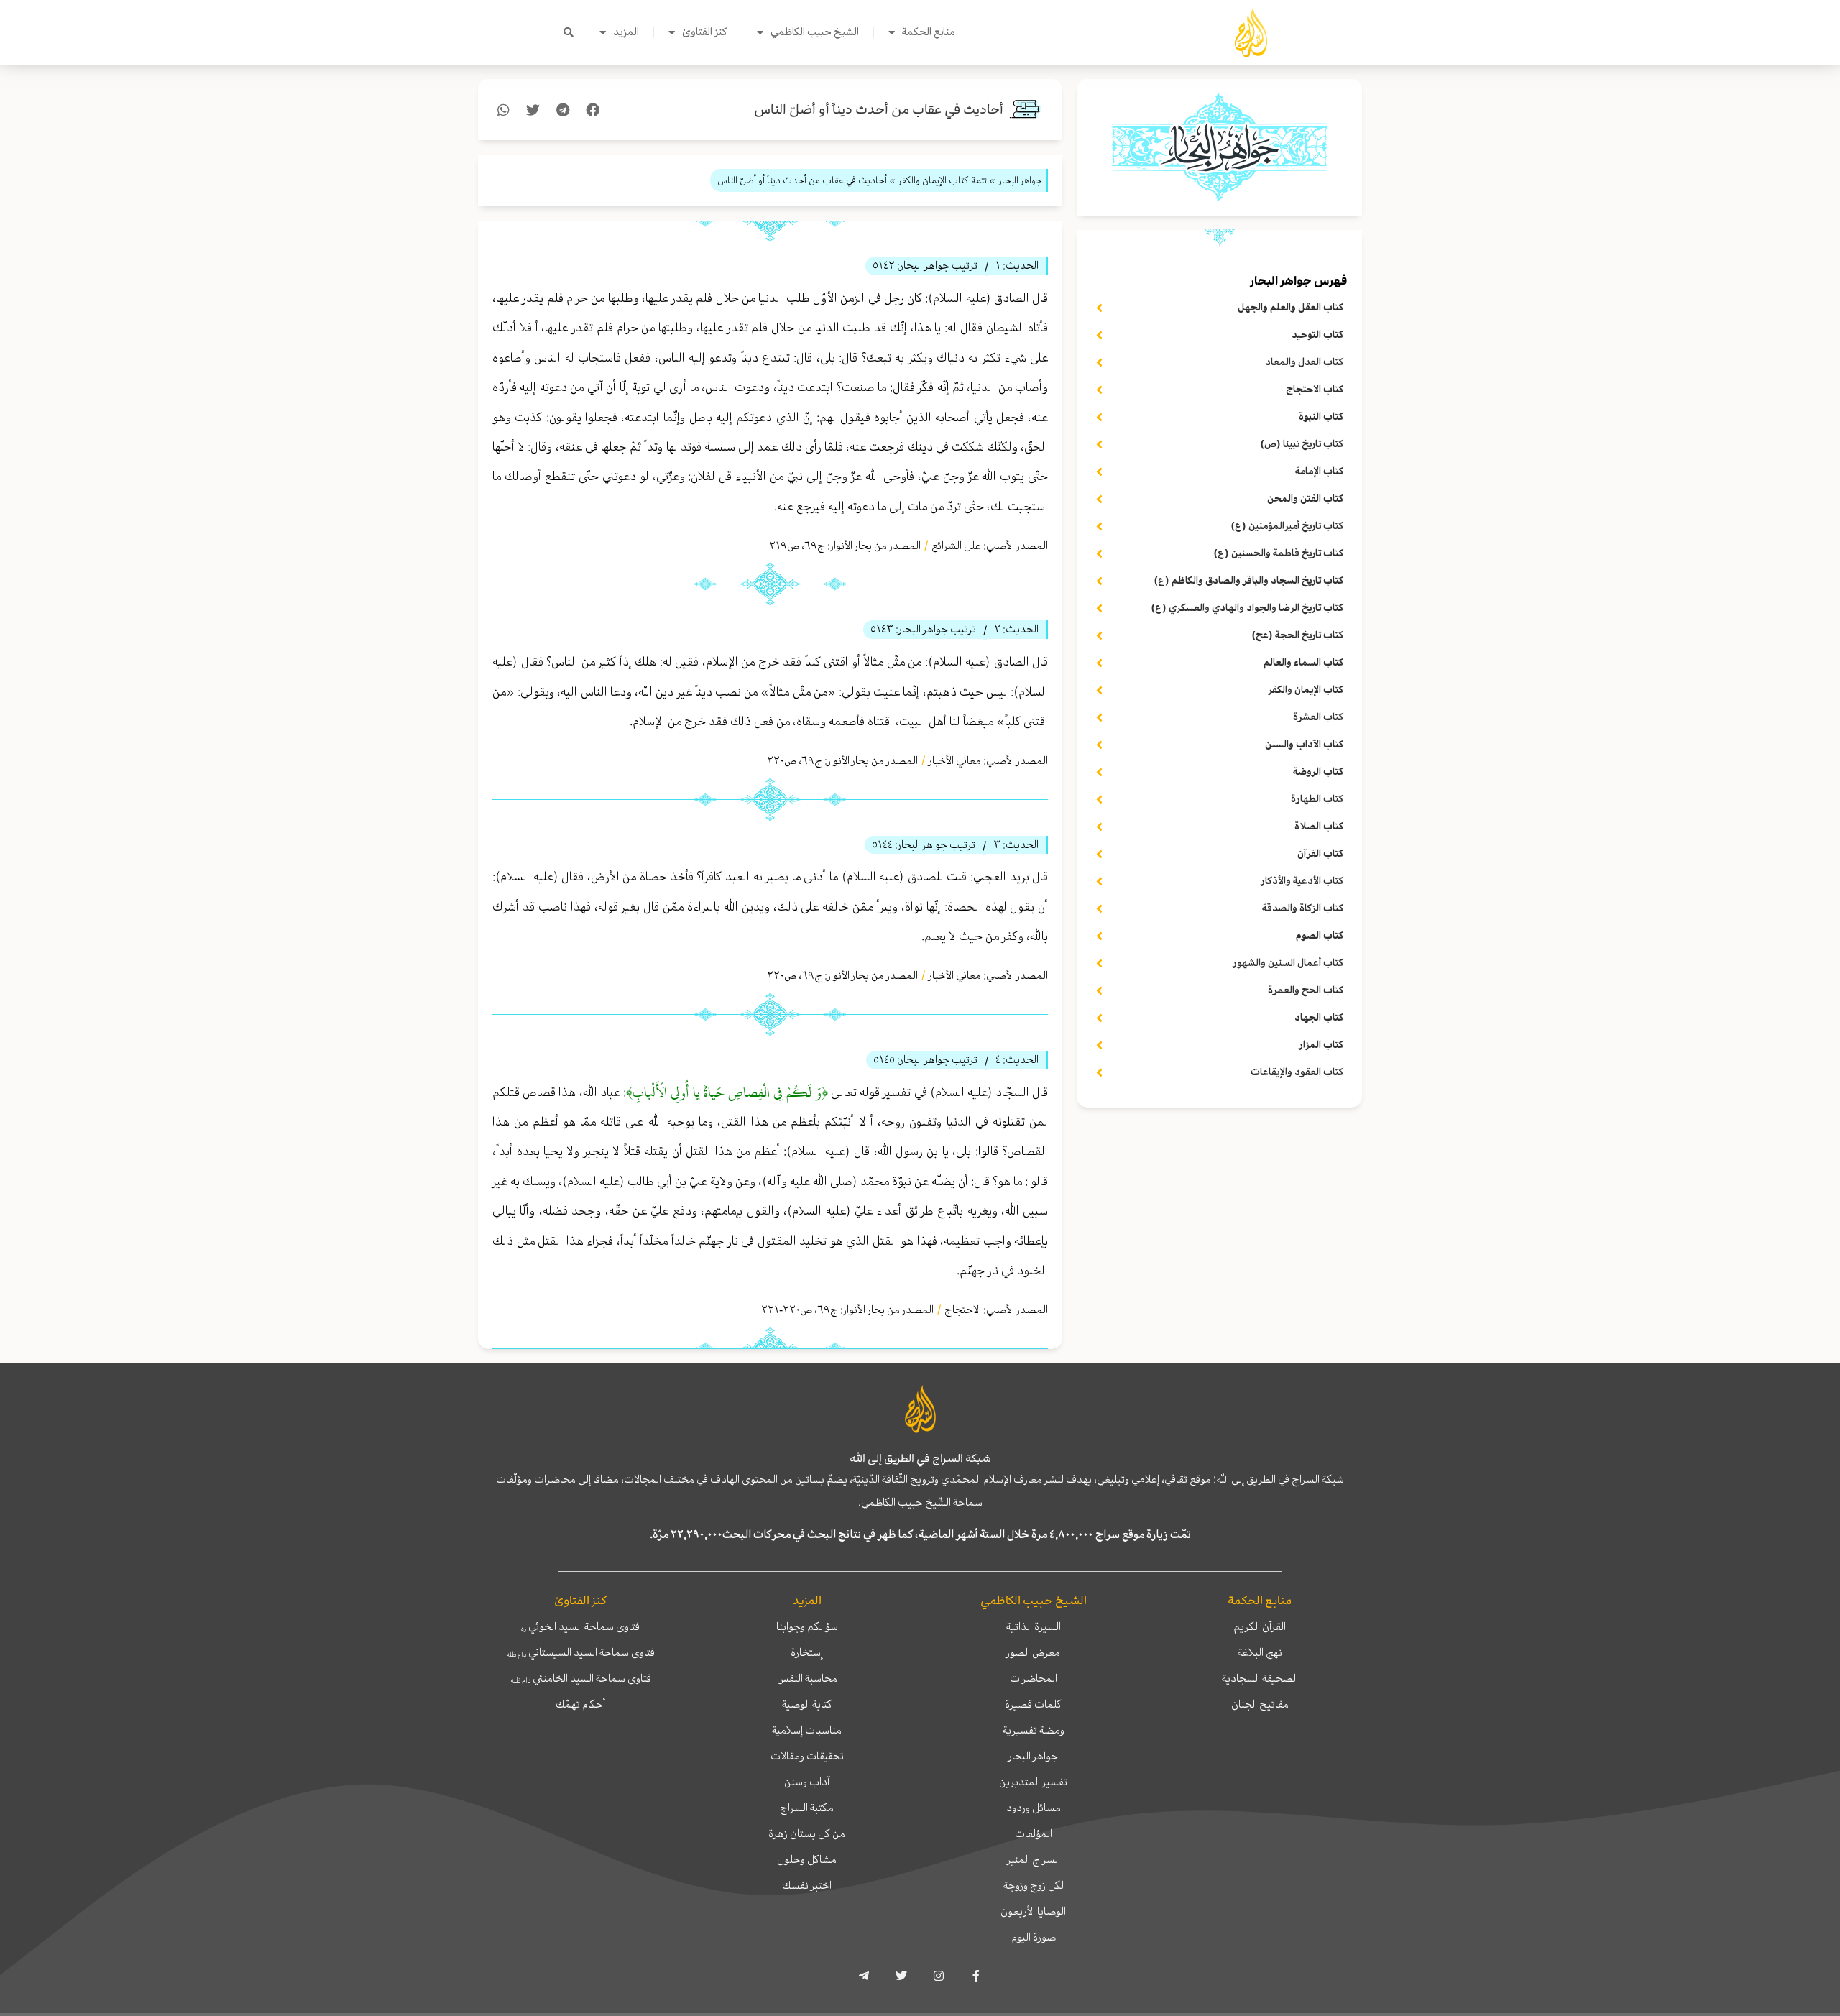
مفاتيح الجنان (1260, 1704)
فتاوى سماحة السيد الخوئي (580, 1626)
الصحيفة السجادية (1260, 1678)
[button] (569, 32)
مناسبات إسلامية (807, 1730)
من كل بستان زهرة (807, 1833)
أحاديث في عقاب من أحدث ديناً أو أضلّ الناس (879, 110)
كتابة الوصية (807, 1704)
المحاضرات (1034, 1678)
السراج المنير (1034, 1859)
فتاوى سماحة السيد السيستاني (580, 1652)
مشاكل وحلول (807, 1859)
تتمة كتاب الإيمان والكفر (943, 180)
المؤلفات (1034, 1833)
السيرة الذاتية (1034, 1626)
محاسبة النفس (807, 1678)
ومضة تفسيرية (1034, 1730)
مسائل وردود (1034, 1808)
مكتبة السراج (807, 1808)
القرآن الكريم (1260, 1626)
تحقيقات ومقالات (807, 1756)
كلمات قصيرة (1033, 1704)
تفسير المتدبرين (1033, 1782)
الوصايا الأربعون (1033, 1911)
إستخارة (807, 1652)
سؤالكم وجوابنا (807, 1626)
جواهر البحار (1033, 1756)
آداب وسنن (807, 1782)
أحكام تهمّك (580, 1704)
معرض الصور (1033, 1652)
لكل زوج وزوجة (1034, 1885)
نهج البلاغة (1260, 1652)
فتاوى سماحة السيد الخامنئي (581, 1678)
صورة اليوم (1034, 1937)
